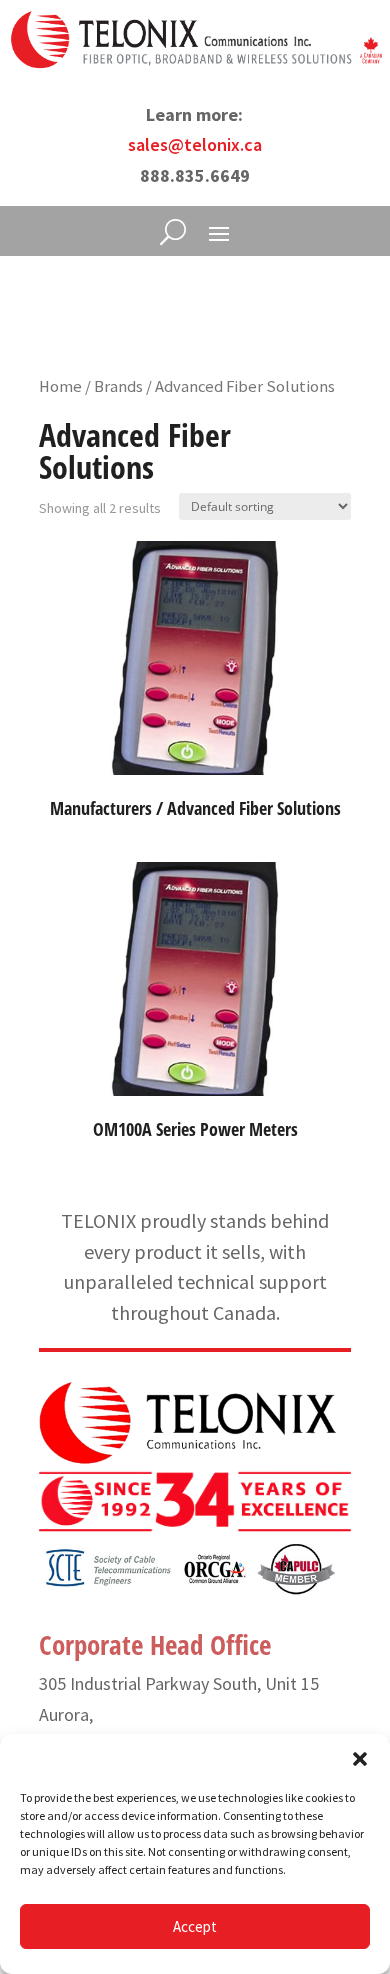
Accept (195, 1926)
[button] (360, 1759)
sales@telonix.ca (195, 144)
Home (60, 386)
